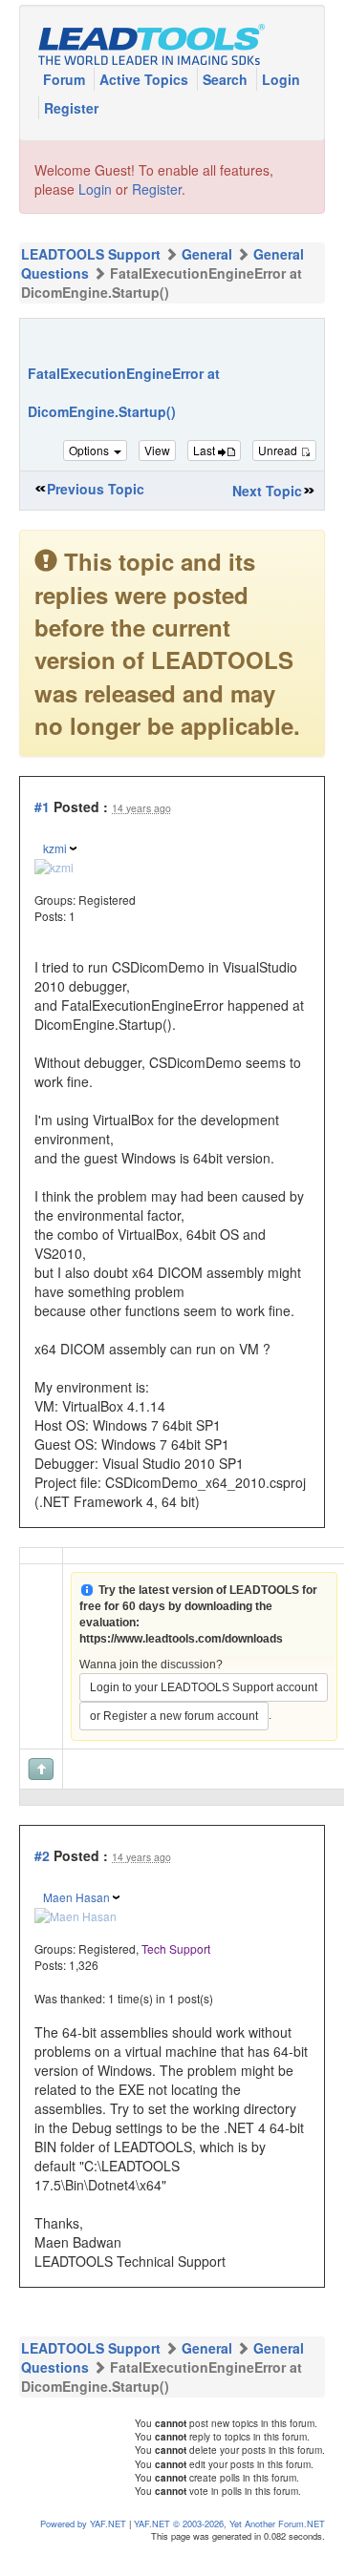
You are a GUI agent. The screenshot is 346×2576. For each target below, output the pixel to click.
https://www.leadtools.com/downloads (181, 1639)
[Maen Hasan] (76, 1914)
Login (281, 79)
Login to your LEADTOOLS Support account (204, 1687)
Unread (279, 450)
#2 (42, 1855)
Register (71, 108)
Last (205, 450)
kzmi (55, 848)
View (157, 450)
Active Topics (146, 79)
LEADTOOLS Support (91, 254)
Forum (66, 79)
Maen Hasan (76, 1897)
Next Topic (267, 491)
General (207, 254)
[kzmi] (54, 864)
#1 (42, 806)
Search (227, 79)
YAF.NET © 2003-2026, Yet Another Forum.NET (229, 2524)
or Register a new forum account (174, 1716)
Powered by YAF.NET (83, 2524)
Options (90, 450)
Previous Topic (96, 489)
